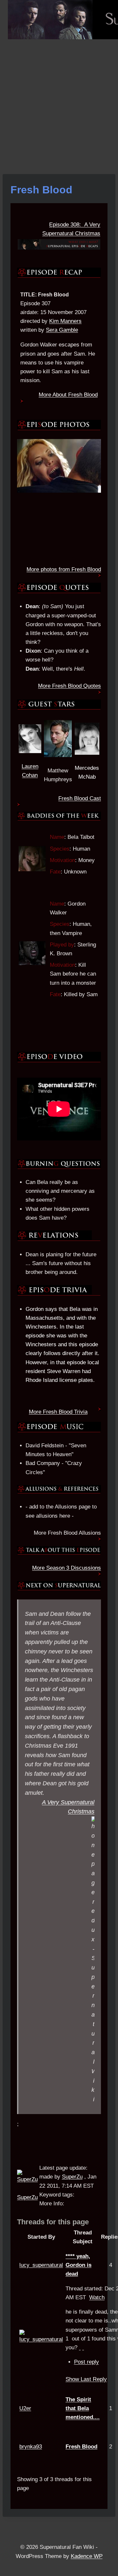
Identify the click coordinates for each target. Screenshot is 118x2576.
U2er (25, 2408)
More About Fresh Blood (68, 395)
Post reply (87, 2362)
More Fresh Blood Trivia (58, 1412)
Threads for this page (53, 2222)
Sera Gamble (62, 330)
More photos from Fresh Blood (64, 569)
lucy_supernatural (41, 2265)
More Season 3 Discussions (67, 1568)
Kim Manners (65, 321)
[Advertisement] (59, 101)
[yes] (80, 2347)
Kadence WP (87, 2556)
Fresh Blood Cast (80, 798)
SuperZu (27, 2197)
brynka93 (31, 2447)
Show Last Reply (86, 2379)
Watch (97, 2297)
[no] (83, 2347)
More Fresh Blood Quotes (69, 686)
